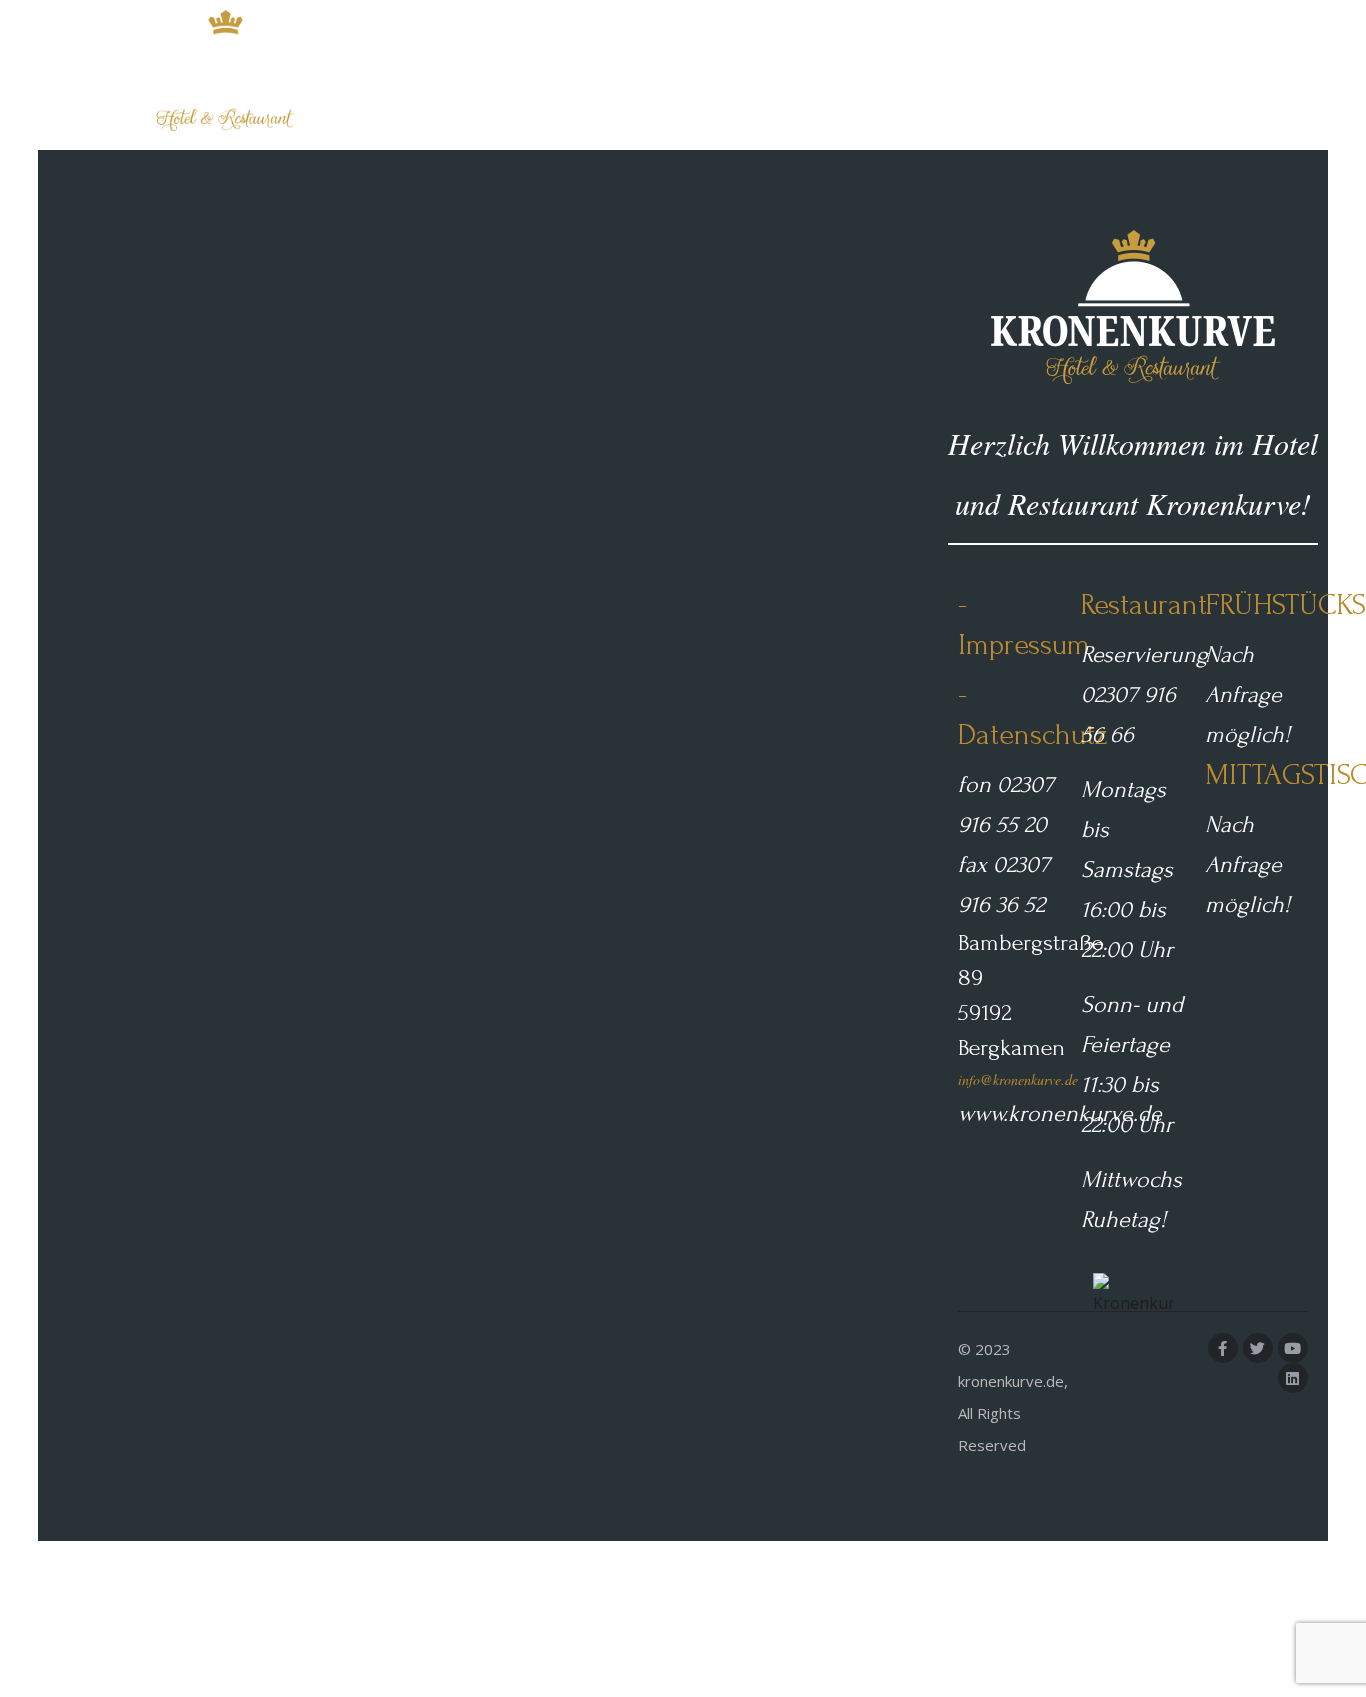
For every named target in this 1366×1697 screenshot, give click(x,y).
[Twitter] (1258, 1348)
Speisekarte (990, 75)
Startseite (873, 75)
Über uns (1101, 75)
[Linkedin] (1293, 1378)
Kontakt (1202, 75)
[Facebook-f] (1223, 1348)
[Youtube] (1293, 1348)
